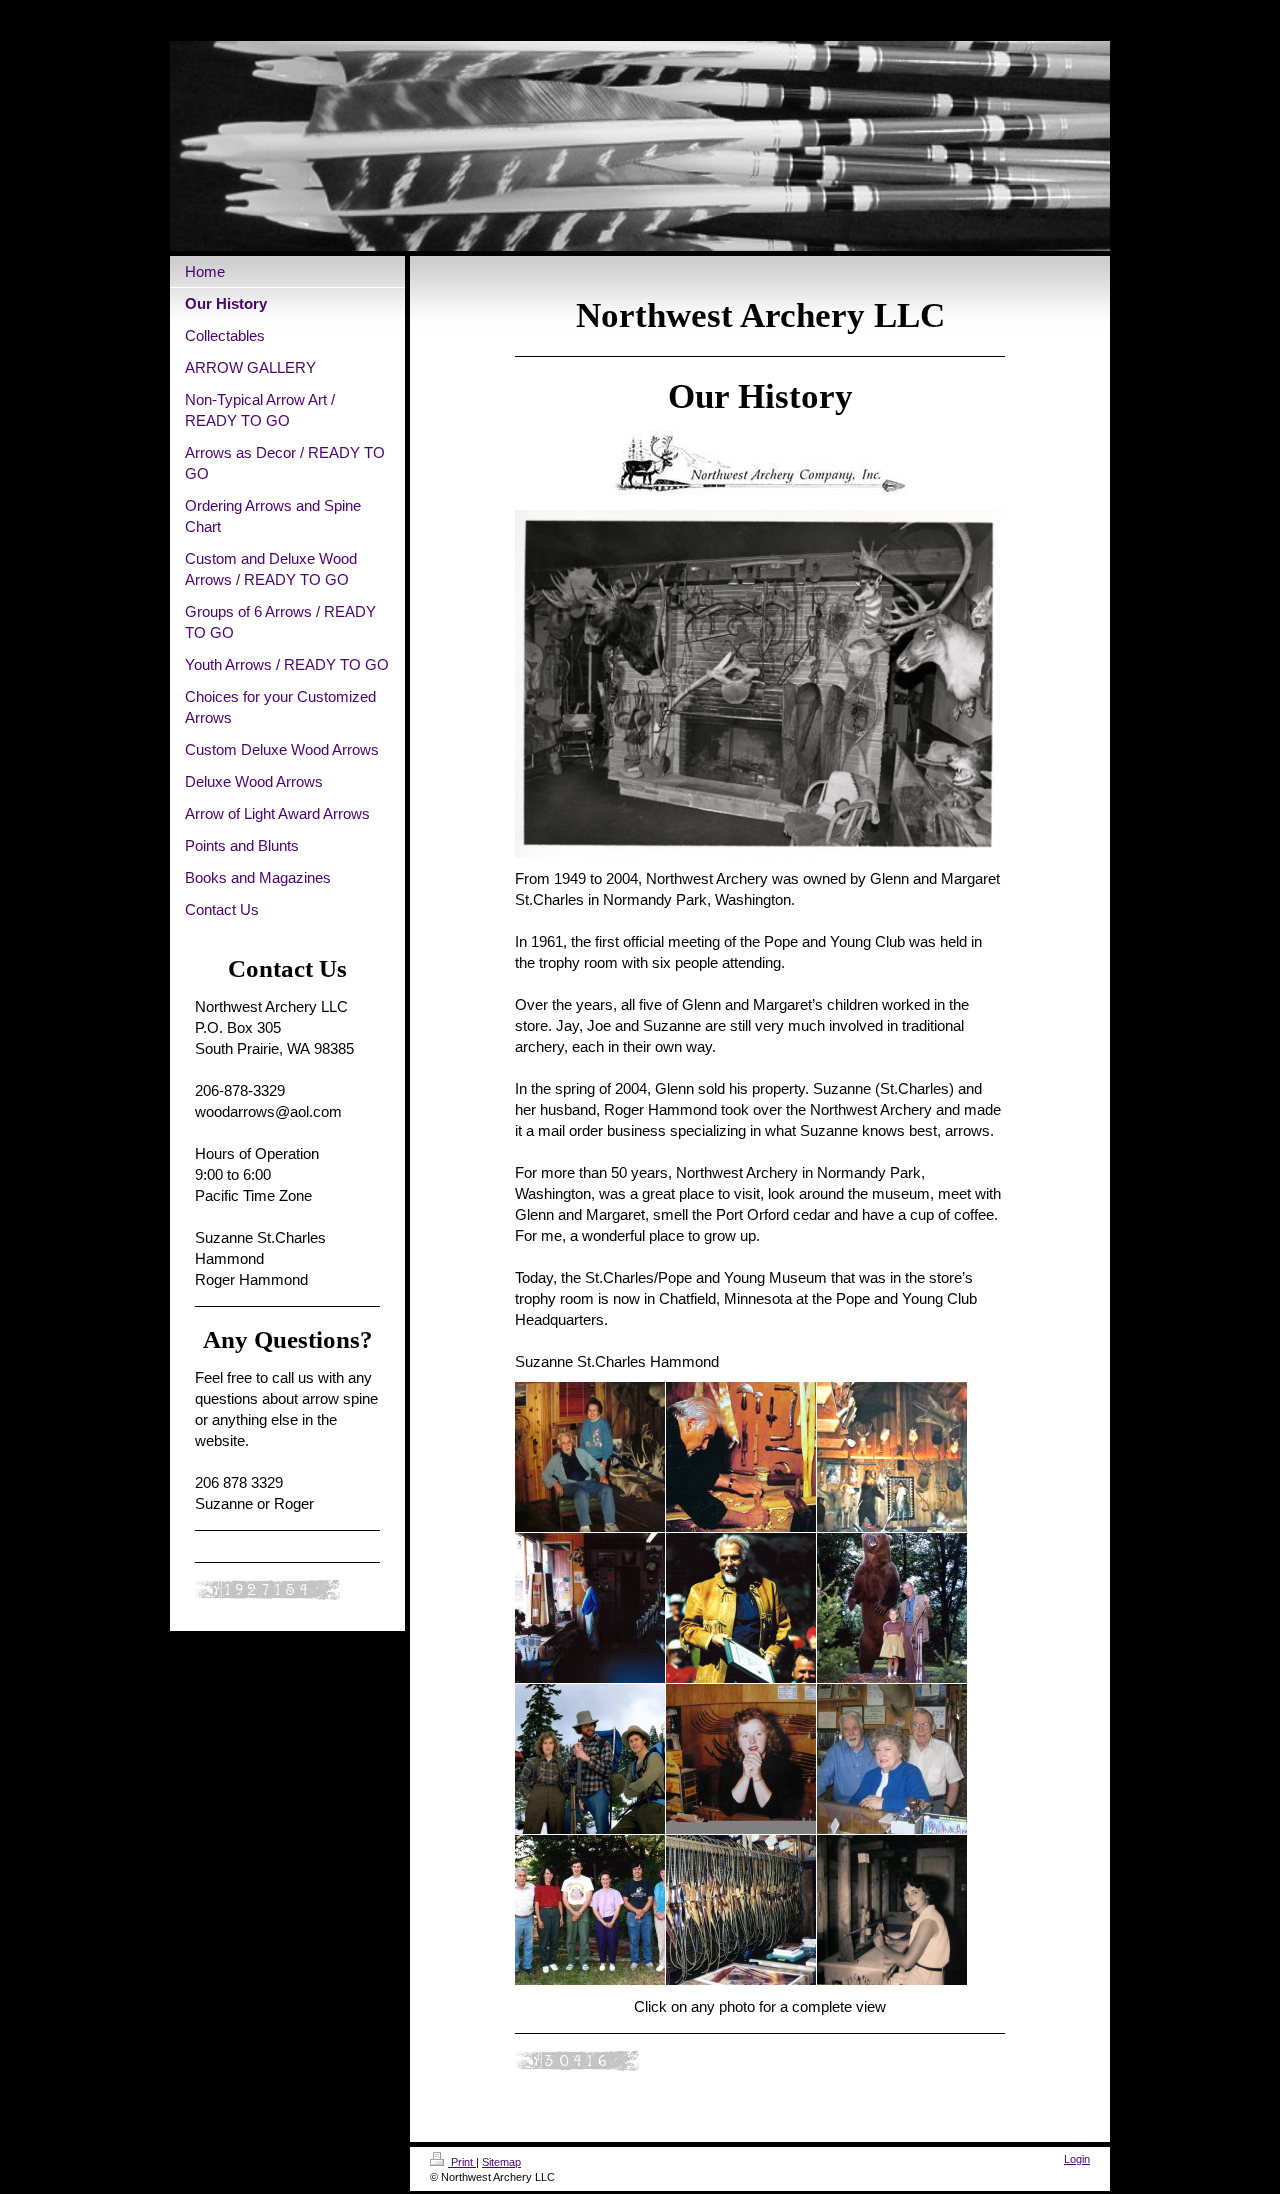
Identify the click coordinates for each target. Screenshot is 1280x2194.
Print (462, 2162)
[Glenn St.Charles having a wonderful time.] (741, 1608)
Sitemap (501, 2162)
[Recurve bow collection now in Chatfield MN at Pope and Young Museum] (741, 1910)
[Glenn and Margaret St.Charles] (590, 1457)
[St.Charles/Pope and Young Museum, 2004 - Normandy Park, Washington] (892, 1457)
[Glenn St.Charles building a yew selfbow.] (741, 1457)
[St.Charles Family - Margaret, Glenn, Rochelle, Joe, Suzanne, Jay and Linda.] (590, 1910)
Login (1077, 2159)
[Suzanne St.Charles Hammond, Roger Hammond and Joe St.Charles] (590, 1759)
